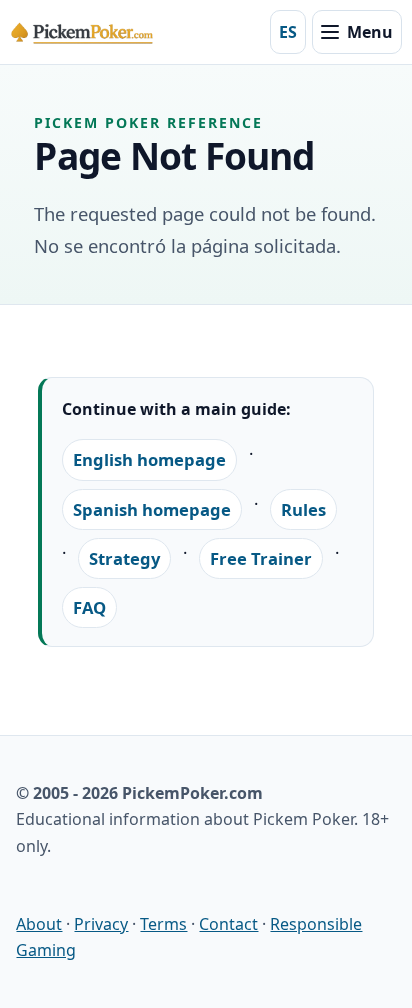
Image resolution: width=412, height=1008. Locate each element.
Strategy (124, 558)
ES (288, 32)
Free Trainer (261, 558)
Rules (303, 509)
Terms (163, 924)
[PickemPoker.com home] (84, 32)
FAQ (89, 607)
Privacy (101, 924)
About (39, 924)
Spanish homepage (152, 509)
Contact (228, 924)
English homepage (149, 459)
